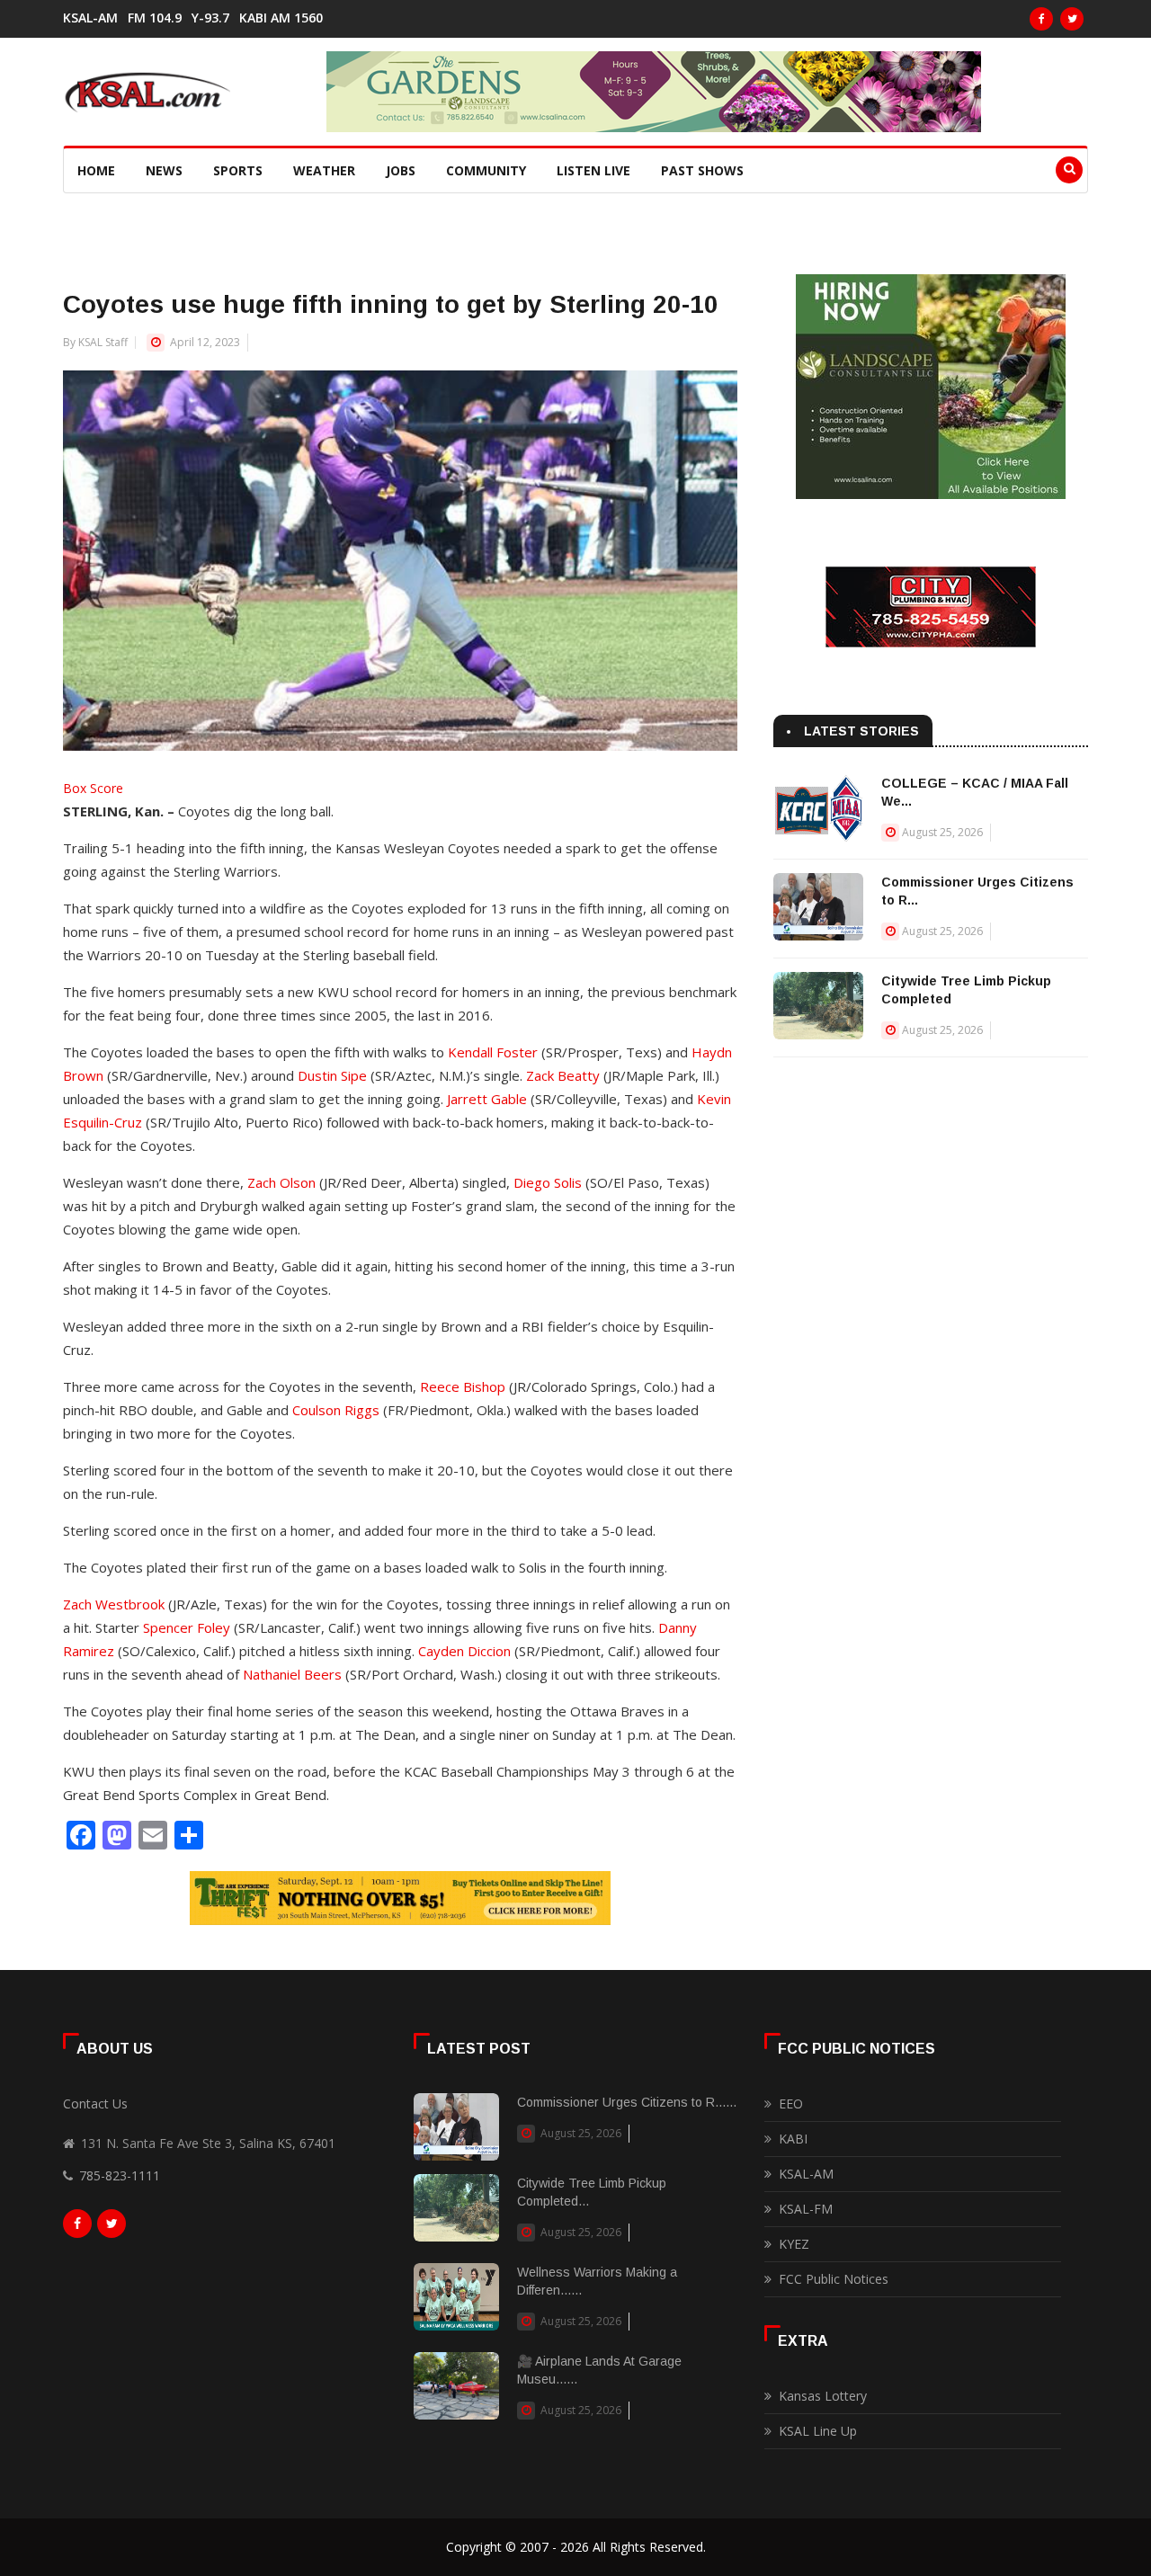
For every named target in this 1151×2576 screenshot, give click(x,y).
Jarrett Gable (487, 1099)
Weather (324, 170)
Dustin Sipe (332, 1075)
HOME (96, 170)
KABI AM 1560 (281, 18)
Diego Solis (548, 1182)
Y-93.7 (210, 18)
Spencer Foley (187, 1627)
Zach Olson (281, 1182)
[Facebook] (1041, 19)
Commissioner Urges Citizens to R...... (627, 2102)
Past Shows (702, 170)
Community (486, 170)
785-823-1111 (120, 2175)
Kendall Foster (493, 1052)
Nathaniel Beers (292, 1674)
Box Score (93, 788)
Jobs (401, 170)
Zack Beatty (563, 1075)
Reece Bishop (463, 1386)
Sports (238, 170)
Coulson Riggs (336, 1410)
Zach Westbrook (114, 1604)
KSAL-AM (90, 18)
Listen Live (593, 170)
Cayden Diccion (464, 1651)
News (164, 170)
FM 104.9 (155, 18)
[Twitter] (1072, 19)
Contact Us (95, 2104)
